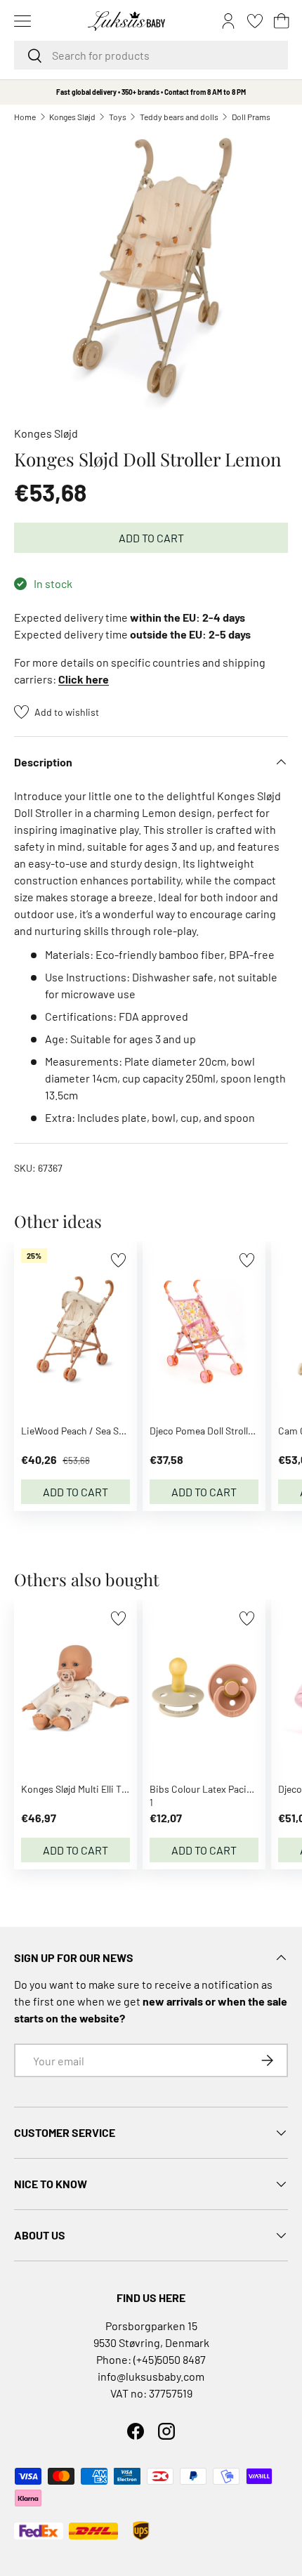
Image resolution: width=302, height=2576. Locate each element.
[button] (282, 21)
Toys (118, 117)
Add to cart (151, 538)
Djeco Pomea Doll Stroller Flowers (221, 1431)
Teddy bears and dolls (179, 117)
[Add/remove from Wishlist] (118, 1260)
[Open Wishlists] (255, 21)
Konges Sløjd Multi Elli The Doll (86, 1789)
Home (25, 117)
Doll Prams (251, 117)
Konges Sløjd (72, 117)
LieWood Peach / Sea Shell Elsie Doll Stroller (114, 1431)
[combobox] (151, 55)
